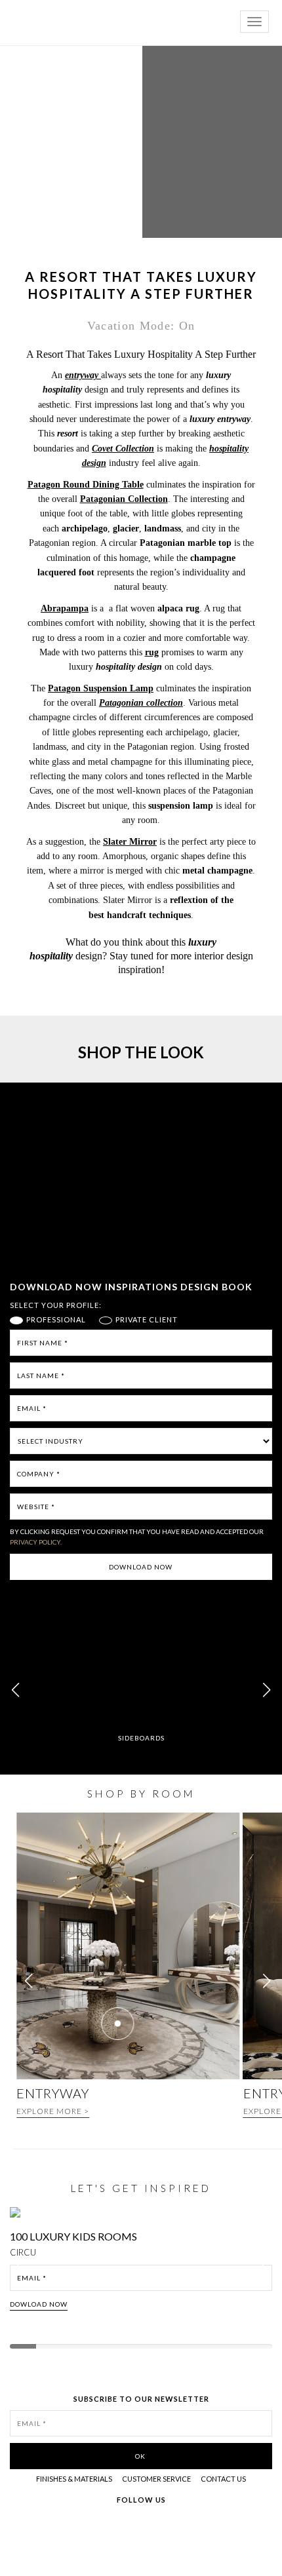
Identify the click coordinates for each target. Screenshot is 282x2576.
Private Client (147, 1320)
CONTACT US (223, 2479)
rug (152, 652)
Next (268, 2270)
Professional (56, 1320)
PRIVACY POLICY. (36, 1542)
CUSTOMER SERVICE (156, 2479)
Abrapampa (65, 608)
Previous (21, 2270)
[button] (267, 1690)
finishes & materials (74, 2479)
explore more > (53, 2111)
